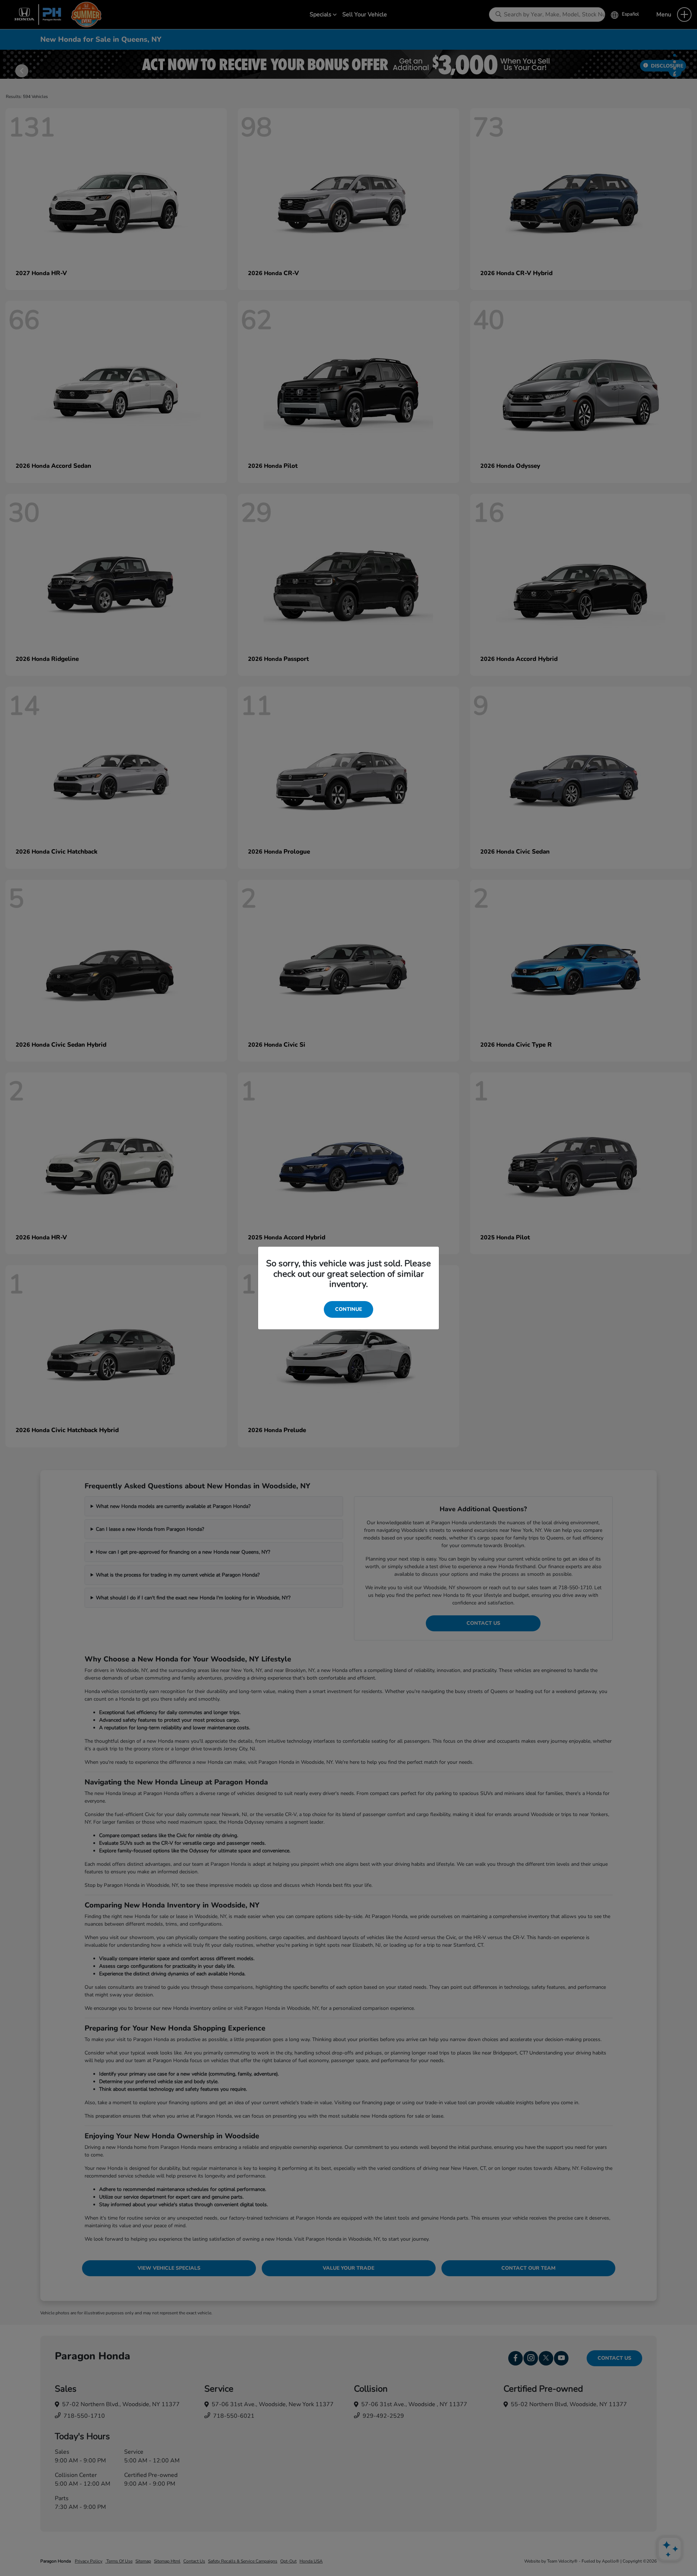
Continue (348, 1309)
